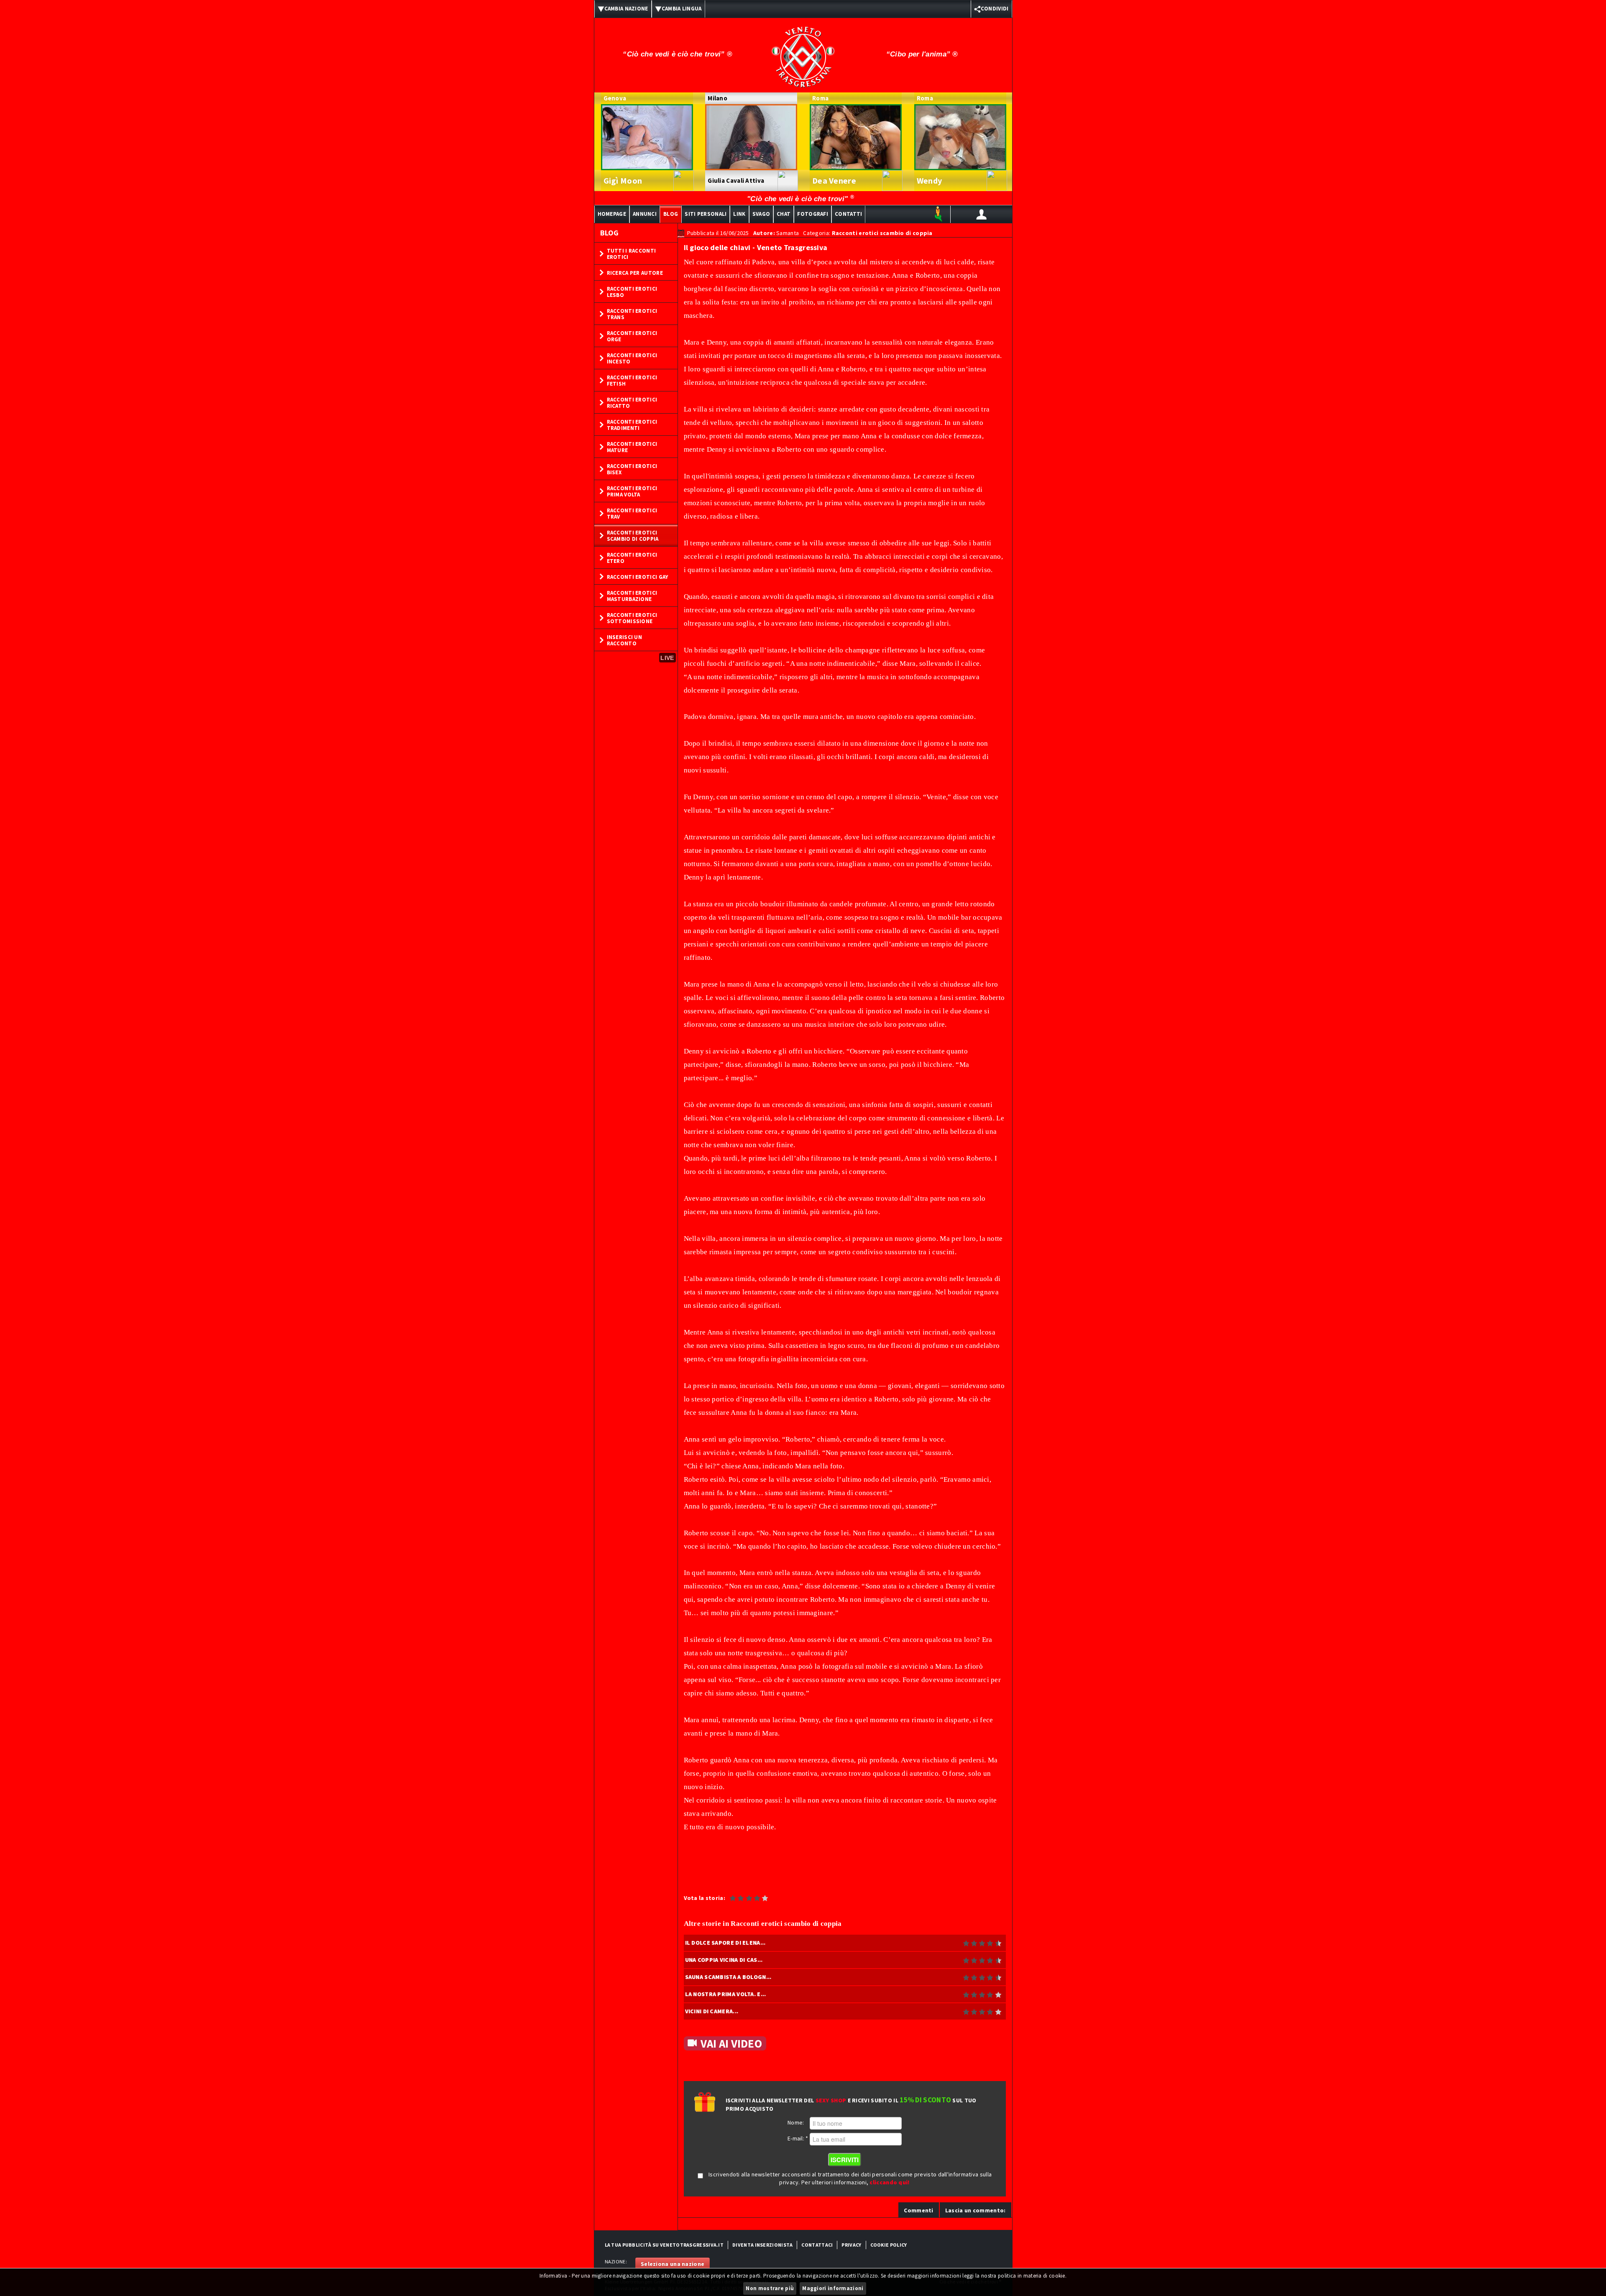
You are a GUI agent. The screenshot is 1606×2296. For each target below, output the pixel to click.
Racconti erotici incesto (632, 358)
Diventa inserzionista (762, 2245)
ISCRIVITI (845, 2160)
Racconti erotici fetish (632, 381)
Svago (761, 214)
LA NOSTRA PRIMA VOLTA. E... (726, 1994)
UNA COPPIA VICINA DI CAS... (724, 1960)
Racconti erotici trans (632, 314)
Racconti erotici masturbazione (632, 596)
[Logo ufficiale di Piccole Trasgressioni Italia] (803, 51)
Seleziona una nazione (673, 2264)
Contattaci (817, 2245)
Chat (784, 214)
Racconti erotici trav (632, 514)
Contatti (848, 214)
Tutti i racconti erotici (632, 254)
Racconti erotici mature (632, 447)
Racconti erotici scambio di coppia (633, 536)
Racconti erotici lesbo (632, 292)
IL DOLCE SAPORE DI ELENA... (725, 1943)
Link (739, 214)
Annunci (645, 214)
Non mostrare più (770, 2288)
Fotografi (813, 214)
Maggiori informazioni (833, 2288)
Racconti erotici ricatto (632, 403)
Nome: (796, 2122)
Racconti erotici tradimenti (632, 425)
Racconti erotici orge (632, 336)
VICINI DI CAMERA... (712, 2011)
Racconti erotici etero (632, 558)
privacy (851, 2245)
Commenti (918, 2210)
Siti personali (706, 214)
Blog (671, 214)
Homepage (612, 214)
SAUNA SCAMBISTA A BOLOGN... (728, 1977)
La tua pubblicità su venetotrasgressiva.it (664, 2245)
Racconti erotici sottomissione (632, 618)
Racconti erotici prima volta (632, 491)
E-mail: (798, 2138)
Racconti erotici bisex (632, 469)
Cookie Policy (889, 2245)
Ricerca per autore (635, 273)
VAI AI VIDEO (731, 2043)
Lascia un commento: (976, 2210)
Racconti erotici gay (638, 577)
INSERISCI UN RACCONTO (625, 640)
